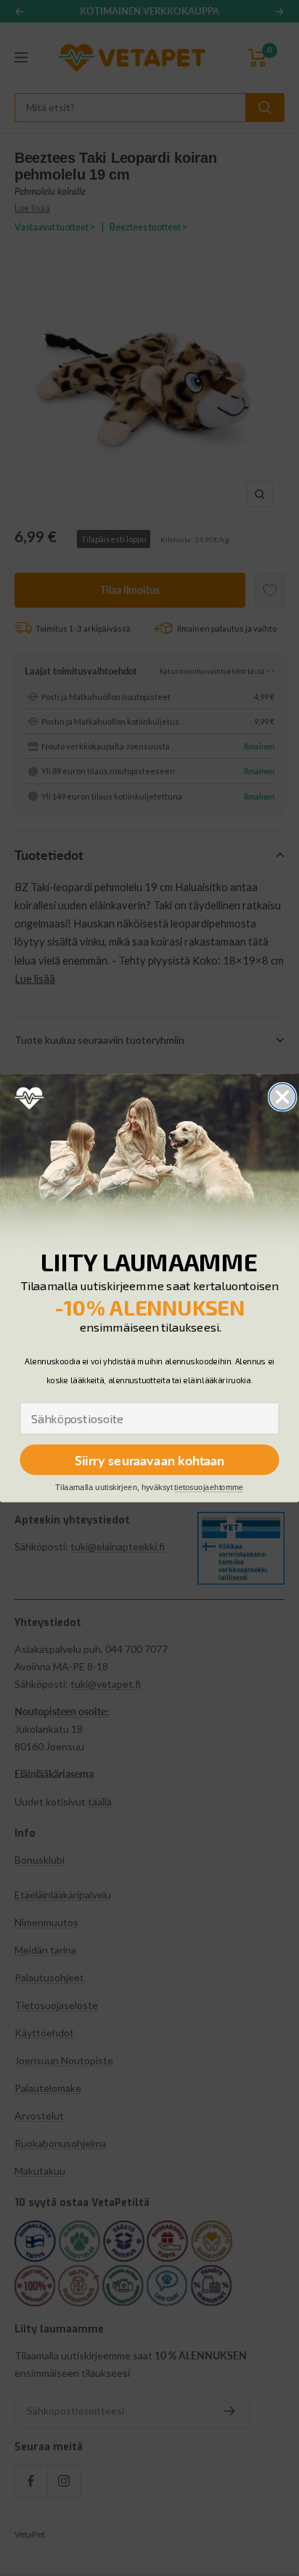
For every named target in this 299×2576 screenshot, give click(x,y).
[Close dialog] (283, 1097)
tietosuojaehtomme (209, 1488)
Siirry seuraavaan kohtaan (150, 1460)
